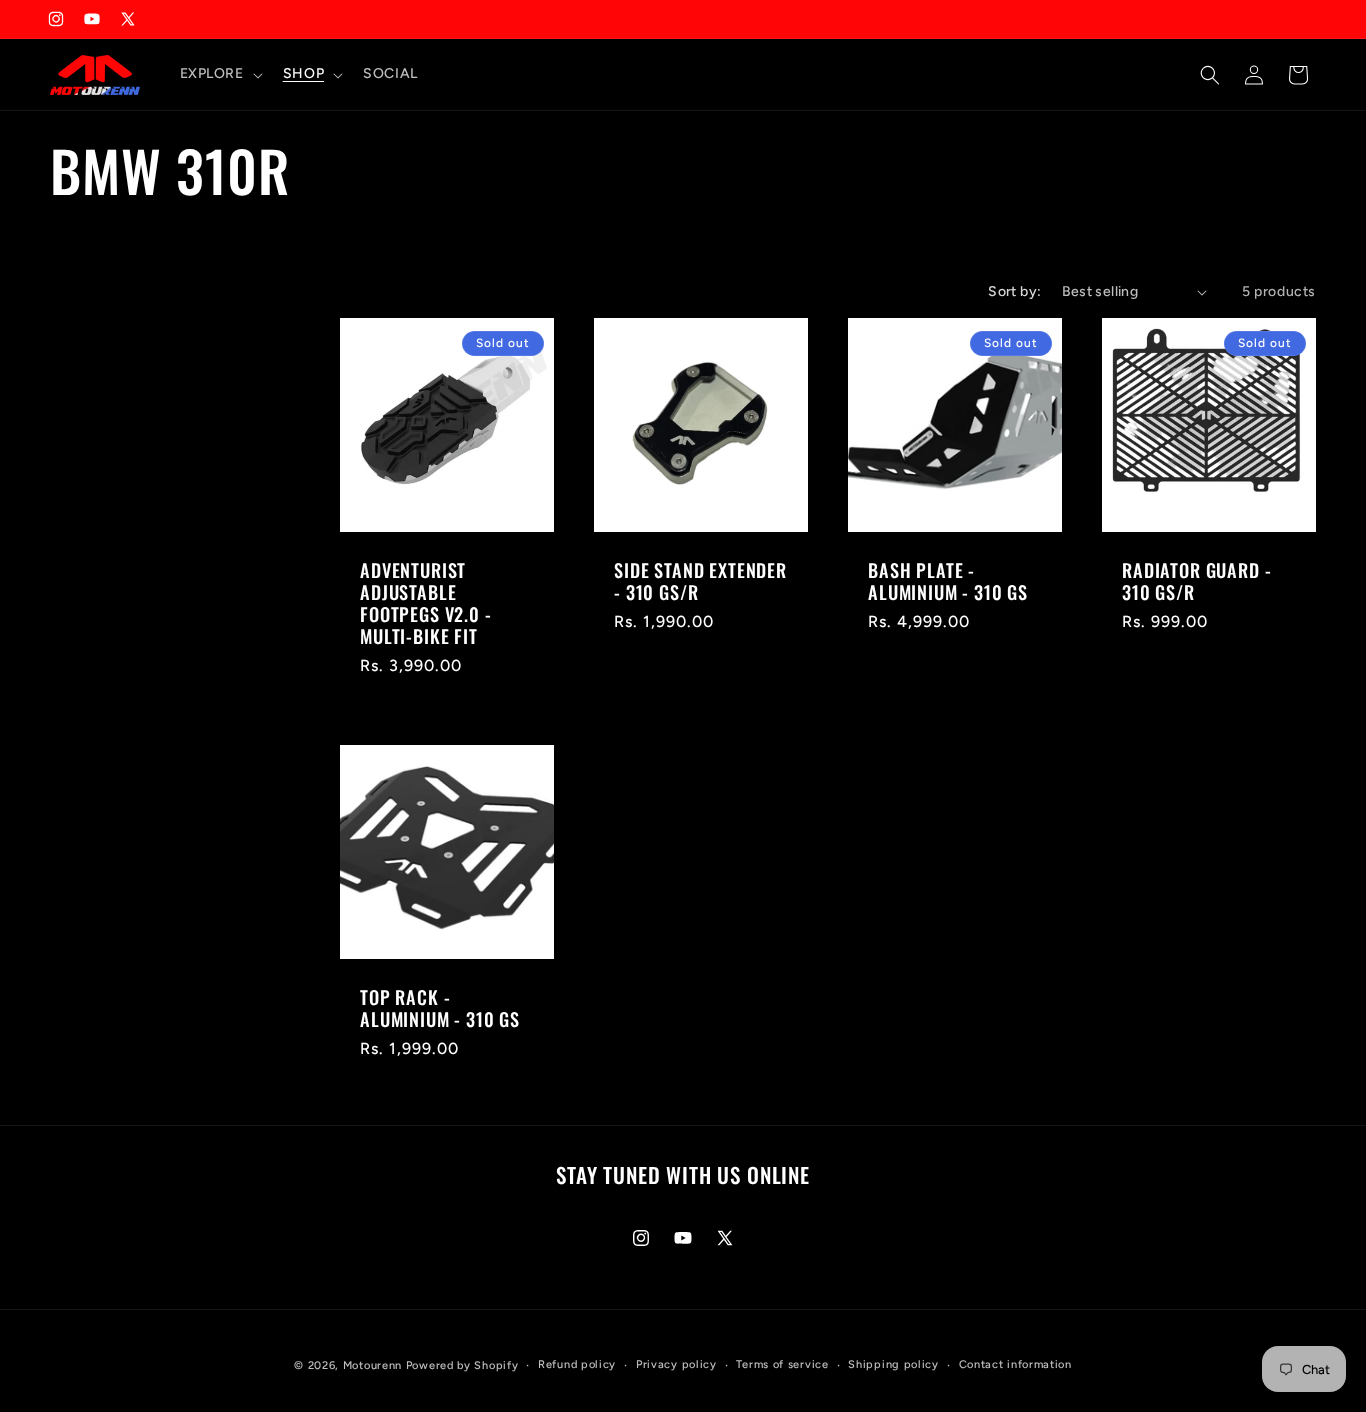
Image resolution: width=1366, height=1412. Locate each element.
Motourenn (372, 1365)
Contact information (1015, 1364)
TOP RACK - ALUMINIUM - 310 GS (440, 1008)
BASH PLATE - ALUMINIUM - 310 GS (948, 581)
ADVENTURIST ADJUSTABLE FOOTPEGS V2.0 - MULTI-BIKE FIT (426, 603)
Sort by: (1014, 291)
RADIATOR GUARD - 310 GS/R (1196, 581)
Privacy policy (676, 1364)
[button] (219, 74)
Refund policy (577, 1364)
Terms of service (782, 1364)
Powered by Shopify (462, 1365)
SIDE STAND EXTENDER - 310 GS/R (700, 581)
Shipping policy (893, 1364)
